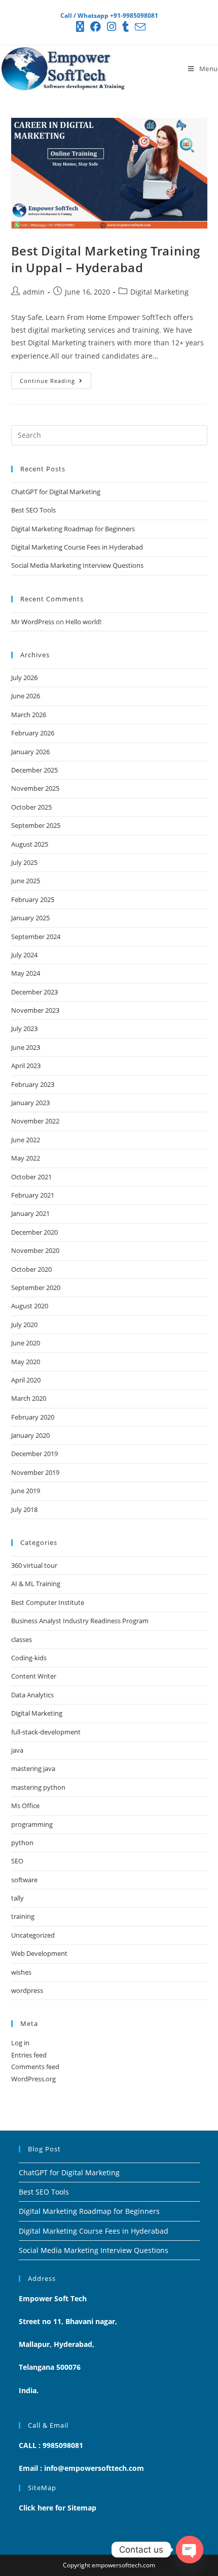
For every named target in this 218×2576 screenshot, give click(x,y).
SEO (17, 1861)
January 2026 (30, 752)
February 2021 (33, 1195)
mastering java (33, 1768)
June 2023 (26, 1047)
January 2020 (30, 1435)
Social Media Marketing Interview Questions (77, 565)
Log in (20, 2043)
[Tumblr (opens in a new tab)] (125, 27)
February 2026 (33, 733)
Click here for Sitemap (58, 2508)
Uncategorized (33, 1935)
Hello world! (83, 622)
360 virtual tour (34, 1565)
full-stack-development (46, 1732)
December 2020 (34, 1232)
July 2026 (24, 678)
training (23, 1916)
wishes (21, 1972)
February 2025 (33, 899)
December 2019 (34, 1454)
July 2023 (24, 1028)
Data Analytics (32, 1695)
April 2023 (26, 1066)
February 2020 (33, 1417)
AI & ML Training (36, 1584)
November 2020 (35, 1250)
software (24, 1880)
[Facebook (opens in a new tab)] (96, 27)
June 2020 (26, 1343)
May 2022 (26, 1158)
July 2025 (24, 862)
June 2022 (26, 1140)
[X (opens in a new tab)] (80, 27)
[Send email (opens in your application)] (139, 27)
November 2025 (35, 788)
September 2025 (36, 825)
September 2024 (36, 937)
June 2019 (26, 1491)
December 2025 (34, 770)
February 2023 (33, 1084)
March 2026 (29, 715)
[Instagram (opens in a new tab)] (112, 27)
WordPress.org (33, 2079)
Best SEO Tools (33, 510)
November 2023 (35, 1010)
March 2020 (29, 1398)
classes (22, 1639)
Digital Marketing (159, 292)
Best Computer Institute (48, 1602)
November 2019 (35, 1472)
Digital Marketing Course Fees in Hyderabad (77, 547)
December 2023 (34, 992)
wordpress (27, 1990)
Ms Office (25, 1806)
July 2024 (24, 955)
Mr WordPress (33, 622)
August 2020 (30, 1306)
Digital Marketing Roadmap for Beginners (73, 529)
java (17, 1750)
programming (32, 1824)
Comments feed (35, 2067)
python (22, 1843)
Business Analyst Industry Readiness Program (80, 1621)
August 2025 (30, 844)
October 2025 (31, 807)
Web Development (39, 1953)
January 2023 (30, 1103)
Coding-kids (29, 1658)
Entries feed (29, 2055)
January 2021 (30, 1213)
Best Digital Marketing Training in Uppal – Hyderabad (106, 259)
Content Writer (34, 1676)
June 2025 (26, 881)
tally (17, 1898)
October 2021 (31, 1177)
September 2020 (36, 1287)
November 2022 (35, 1121)
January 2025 (30, 918)
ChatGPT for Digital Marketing (56, 492)
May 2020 (26, 1362)
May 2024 (26, 973)
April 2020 (26, 1380)
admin (34, 292)
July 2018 (24, 1509)
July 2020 (24, 1325)
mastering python (38, 1787)
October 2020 (31, 1269)
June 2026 (26, 696)
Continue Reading (56, 378)
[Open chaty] (190, 2550)
